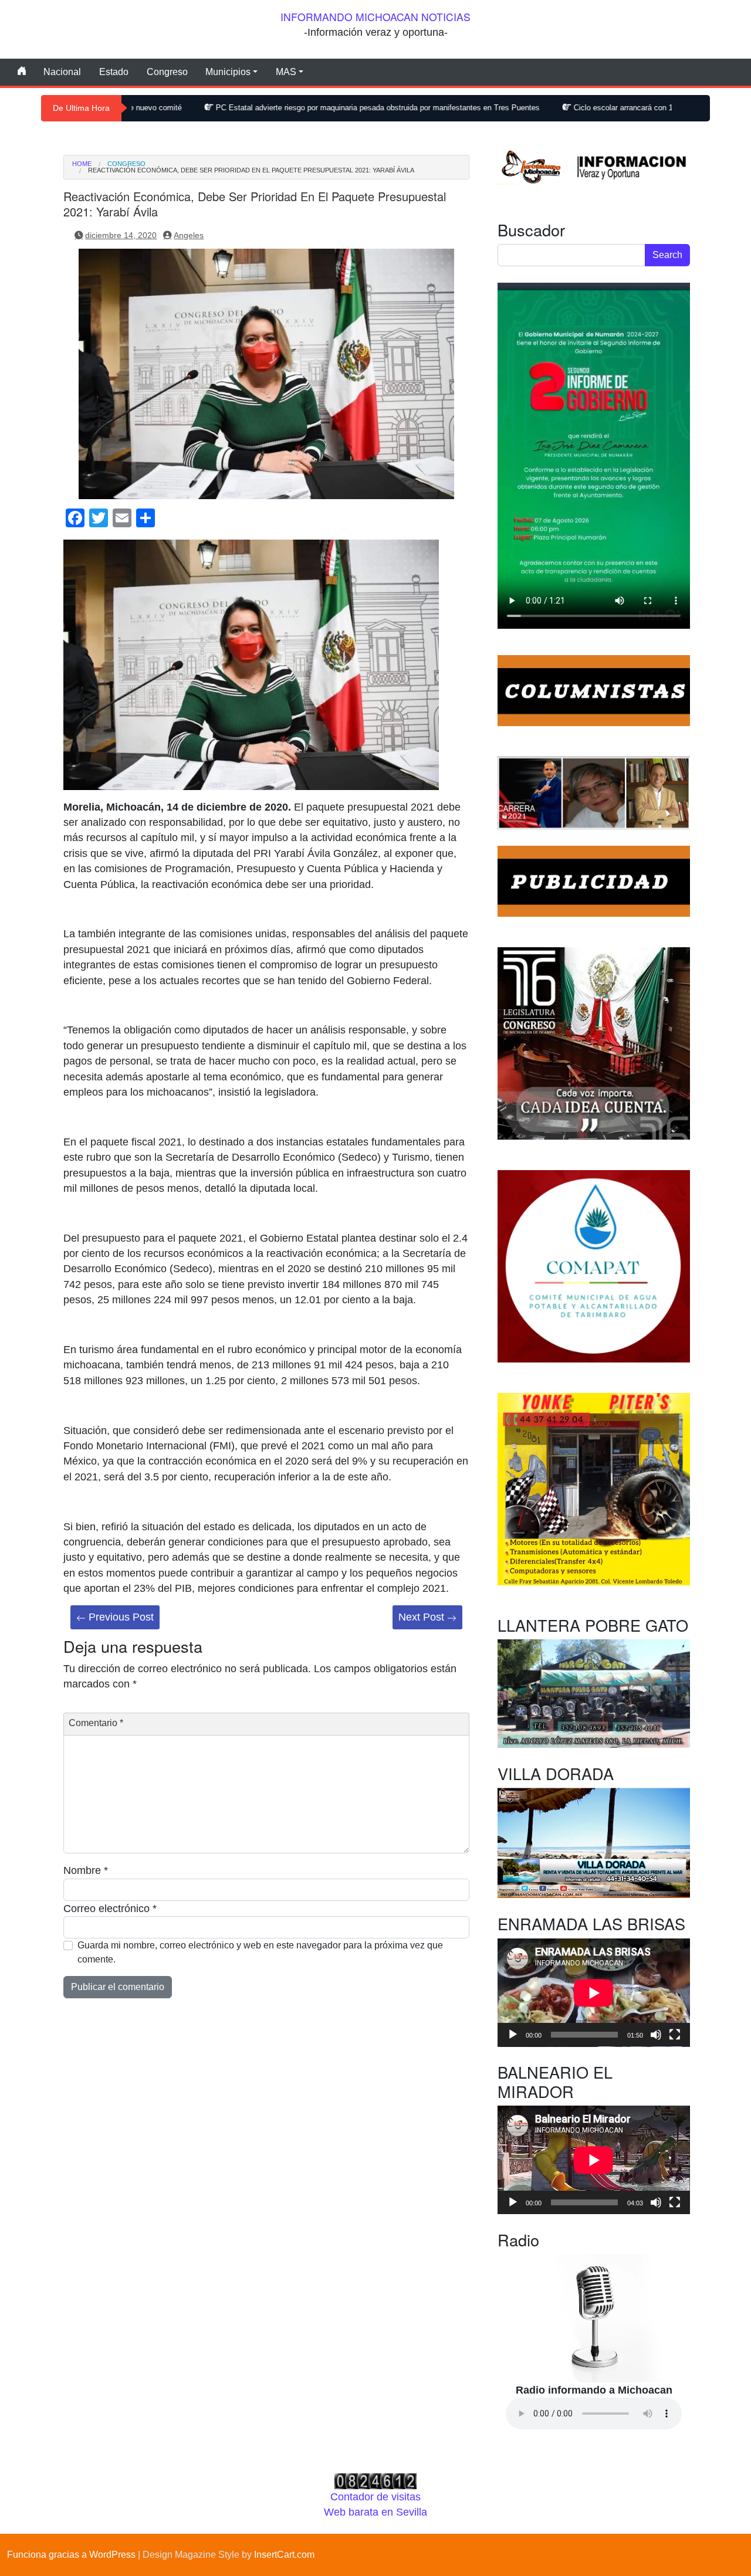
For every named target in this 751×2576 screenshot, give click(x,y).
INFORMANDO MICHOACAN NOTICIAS (375, 17)
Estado (114, 72)
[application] (594, 1993)
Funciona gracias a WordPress (71, 2555)
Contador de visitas (375, 2497)
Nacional (62, 72)
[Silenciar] (656, 2035)
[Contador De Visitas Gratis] (375, 2480)
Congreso (167, 72)
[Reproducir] (513, 2035)
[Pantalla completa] (675, 2035)
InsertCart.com (284, 2555)
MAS (286, 72)
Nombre (86, 1870)
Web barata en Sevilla (375, 2512)
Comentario (96, 1723)
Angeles (189, 235)
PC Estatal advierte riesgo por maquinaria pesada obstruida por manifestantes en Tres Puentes (262, 108)
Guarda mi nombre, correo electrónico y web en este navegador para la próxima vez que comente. (260, 1952)
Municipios (228, 72)
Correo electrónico (110, 1909)
